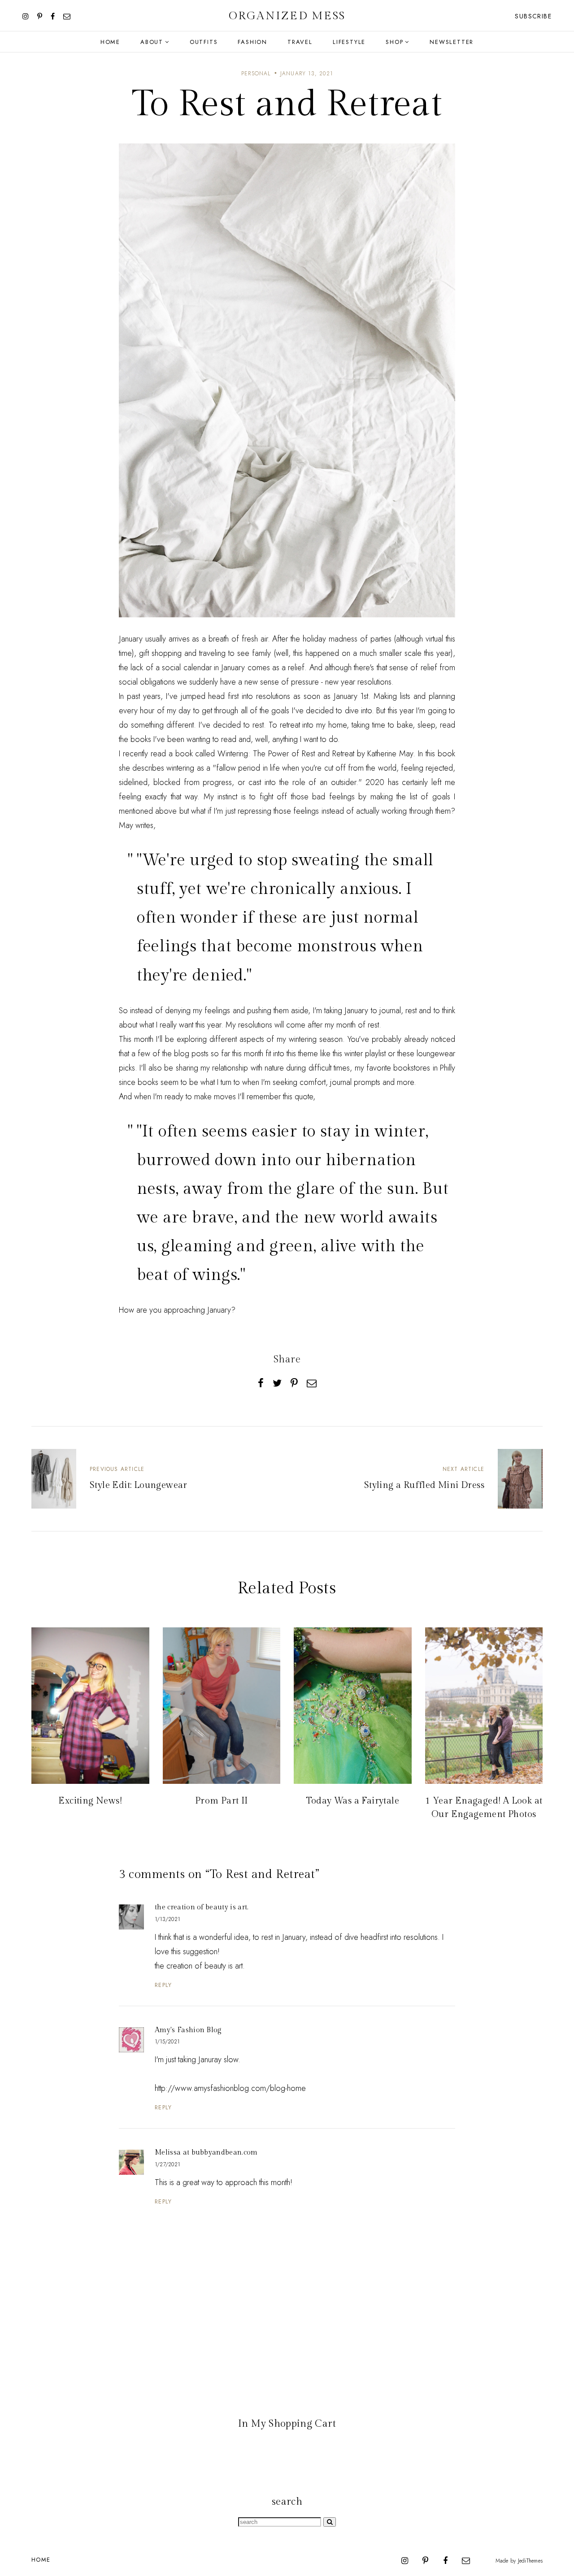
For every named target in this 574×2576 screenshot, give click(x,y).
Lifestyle (349, 42)
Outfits (204, 42)
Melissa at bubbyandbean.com (206, 2153)
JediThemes (530, 2561)
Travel (300, 42)
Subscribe (533, 16)
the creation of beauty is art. (202, 1907)
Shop (394, 42)
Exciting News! (90, 1801)
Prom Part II (222, 1801)
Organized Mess (287, 16)
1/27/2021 (167, 2164)
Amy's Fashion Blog (188, 2030)
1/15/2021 (167, 2042)
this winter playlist (359, 1054)
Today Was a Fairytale (353, 1801)
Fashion (252, 42)
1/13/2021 (167, 1919)
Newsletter (452, 42)
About (152, 42)
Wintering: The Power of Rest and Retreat (286, 754)
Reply (163, 1985)
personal (256, 74)
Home (110, 42)
